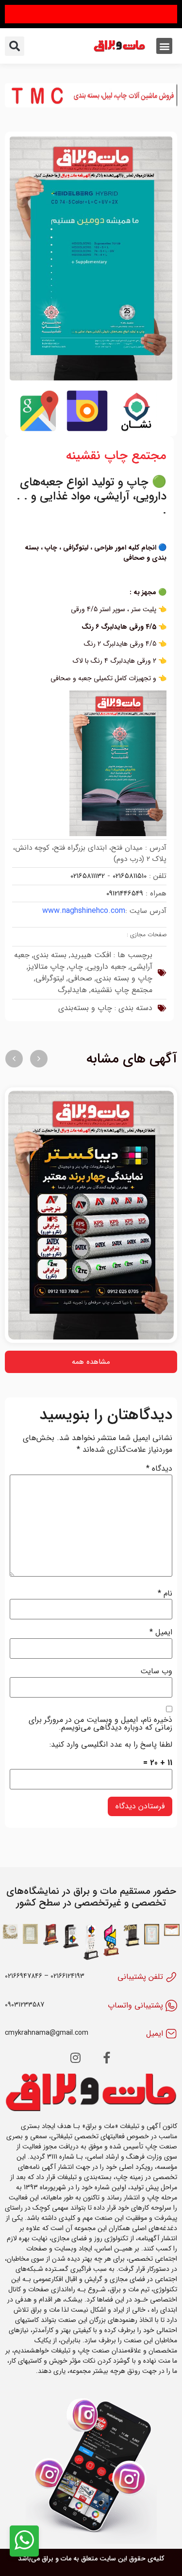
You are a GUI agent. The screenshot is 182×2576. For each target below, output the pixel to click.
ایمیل (161, 1632)
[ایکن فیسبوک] (107, 2058)
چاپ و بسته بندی (124, 978)
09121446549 (125, 893)
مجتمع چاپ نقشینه (122, 990)
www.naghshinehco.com (84, 911)
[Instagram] (76, 2058)
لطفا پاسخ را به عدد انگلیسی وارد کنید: (111, 1745)
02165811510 (130, 876)
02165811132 (88, 876)
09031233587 (25, 2005)
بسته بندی (50, 955)
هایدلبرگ (72, 990)
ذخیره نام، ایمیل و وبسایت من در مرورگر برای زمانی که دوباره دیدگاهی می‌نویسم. (100, 1724)
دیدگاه (159, 1469)
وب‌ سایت (156, 1671)
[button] (164, 46)
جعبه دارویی (107, 967)
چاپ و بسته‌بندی (85, 1008)
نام (165, 1594)
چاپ (76, 967)
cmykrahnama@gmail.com (47, 2033)
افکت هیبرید (91, 955)
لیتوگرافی (50, 978)
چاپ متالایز (46, 967)
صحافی (80, 978)
